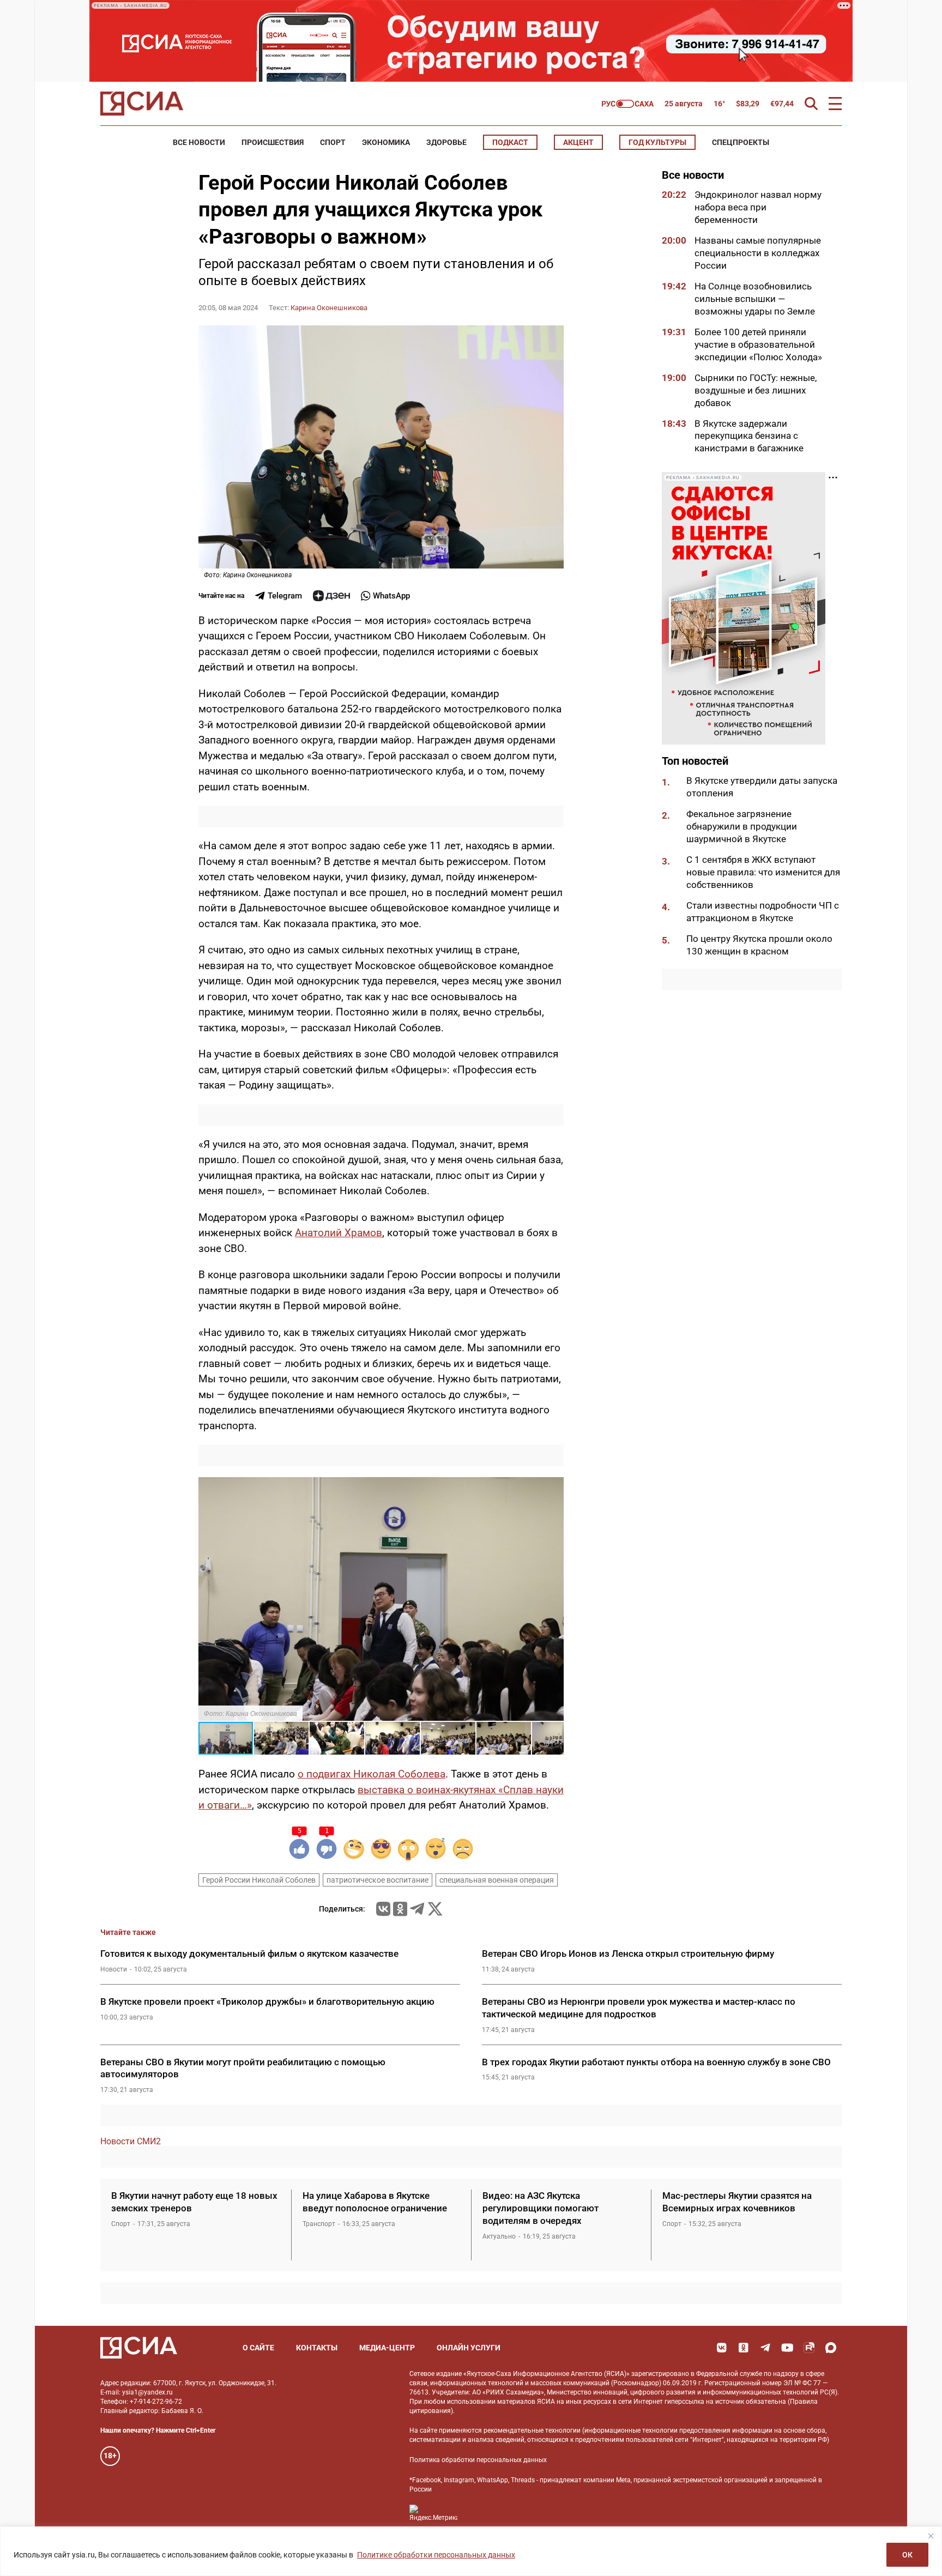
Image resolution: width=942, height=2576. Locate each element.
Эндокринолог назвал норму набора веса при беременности (758, 207)
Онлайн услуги (469, 2348)
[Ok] (744, 2348)
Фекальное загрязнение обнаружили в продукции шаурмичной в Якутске (742, 826)
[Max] (831, 2348)
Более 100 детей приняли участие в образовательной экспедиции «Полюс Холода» (759, 344)
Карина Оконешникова (329, 308)
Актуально (499, 2236)
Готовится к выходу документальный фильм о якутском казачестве (249, 1954)
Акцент (578, 142)
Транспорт (319, 2224)
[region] (471, 2551)
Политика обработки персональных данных (478, 2460)
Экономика (386, 142)
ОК (907, 2555)
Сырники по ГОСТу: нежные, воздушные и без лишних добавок (756, 390)
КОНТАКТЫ (317, 2348)
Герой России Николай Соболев (259, 1880)
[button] (554, 1487)
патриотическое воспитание (378, 1880)
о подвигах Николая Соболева (372, 1774)
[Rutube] (809, 2348)
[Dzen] (331, 596)
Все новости (199, 142)
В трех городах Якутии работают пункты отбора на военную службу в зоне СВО (656, 2062)
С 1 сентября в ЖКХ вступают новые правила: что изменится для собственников (763, 872)
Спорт (333, 142)
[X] (435, 1909)
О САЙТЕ (258, 2348)
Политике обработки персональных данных (436, 2555)
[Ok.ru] (400, 1909)
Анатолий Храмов (339, 1233)
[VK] (722, 2348)
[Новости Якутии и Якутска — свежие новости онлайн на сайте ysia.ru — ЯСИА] (142, 104)
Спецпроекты (741, 142)
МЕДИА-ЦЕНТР (387, 2348)
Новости (114, 1969)
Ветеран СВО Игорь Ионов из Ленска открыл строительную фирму (629, 1954)
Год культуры (657, 142)
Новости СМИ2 (131, 2141)
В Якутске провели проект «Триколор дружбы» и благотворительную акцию (267, 2001)
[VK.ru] (383, 1909)
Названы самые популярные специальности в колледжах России (758, 253)
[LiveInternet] (477, 2513)
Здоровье (446, 142)
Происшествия (273, 142)
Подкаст (510, 142)
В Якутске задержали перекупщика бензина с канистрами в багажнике (749, 436)
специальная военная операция (497, 1880)
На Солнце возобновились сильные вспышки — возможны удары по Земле (755, 299)
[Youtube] (787, 2348)
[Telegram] (417, 1909)
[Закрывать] (931, 2536)
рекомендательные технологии (532, 2430)
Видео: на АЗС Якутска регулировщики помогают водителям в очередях (541, 2208)
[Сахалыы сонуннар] (628, 104)
